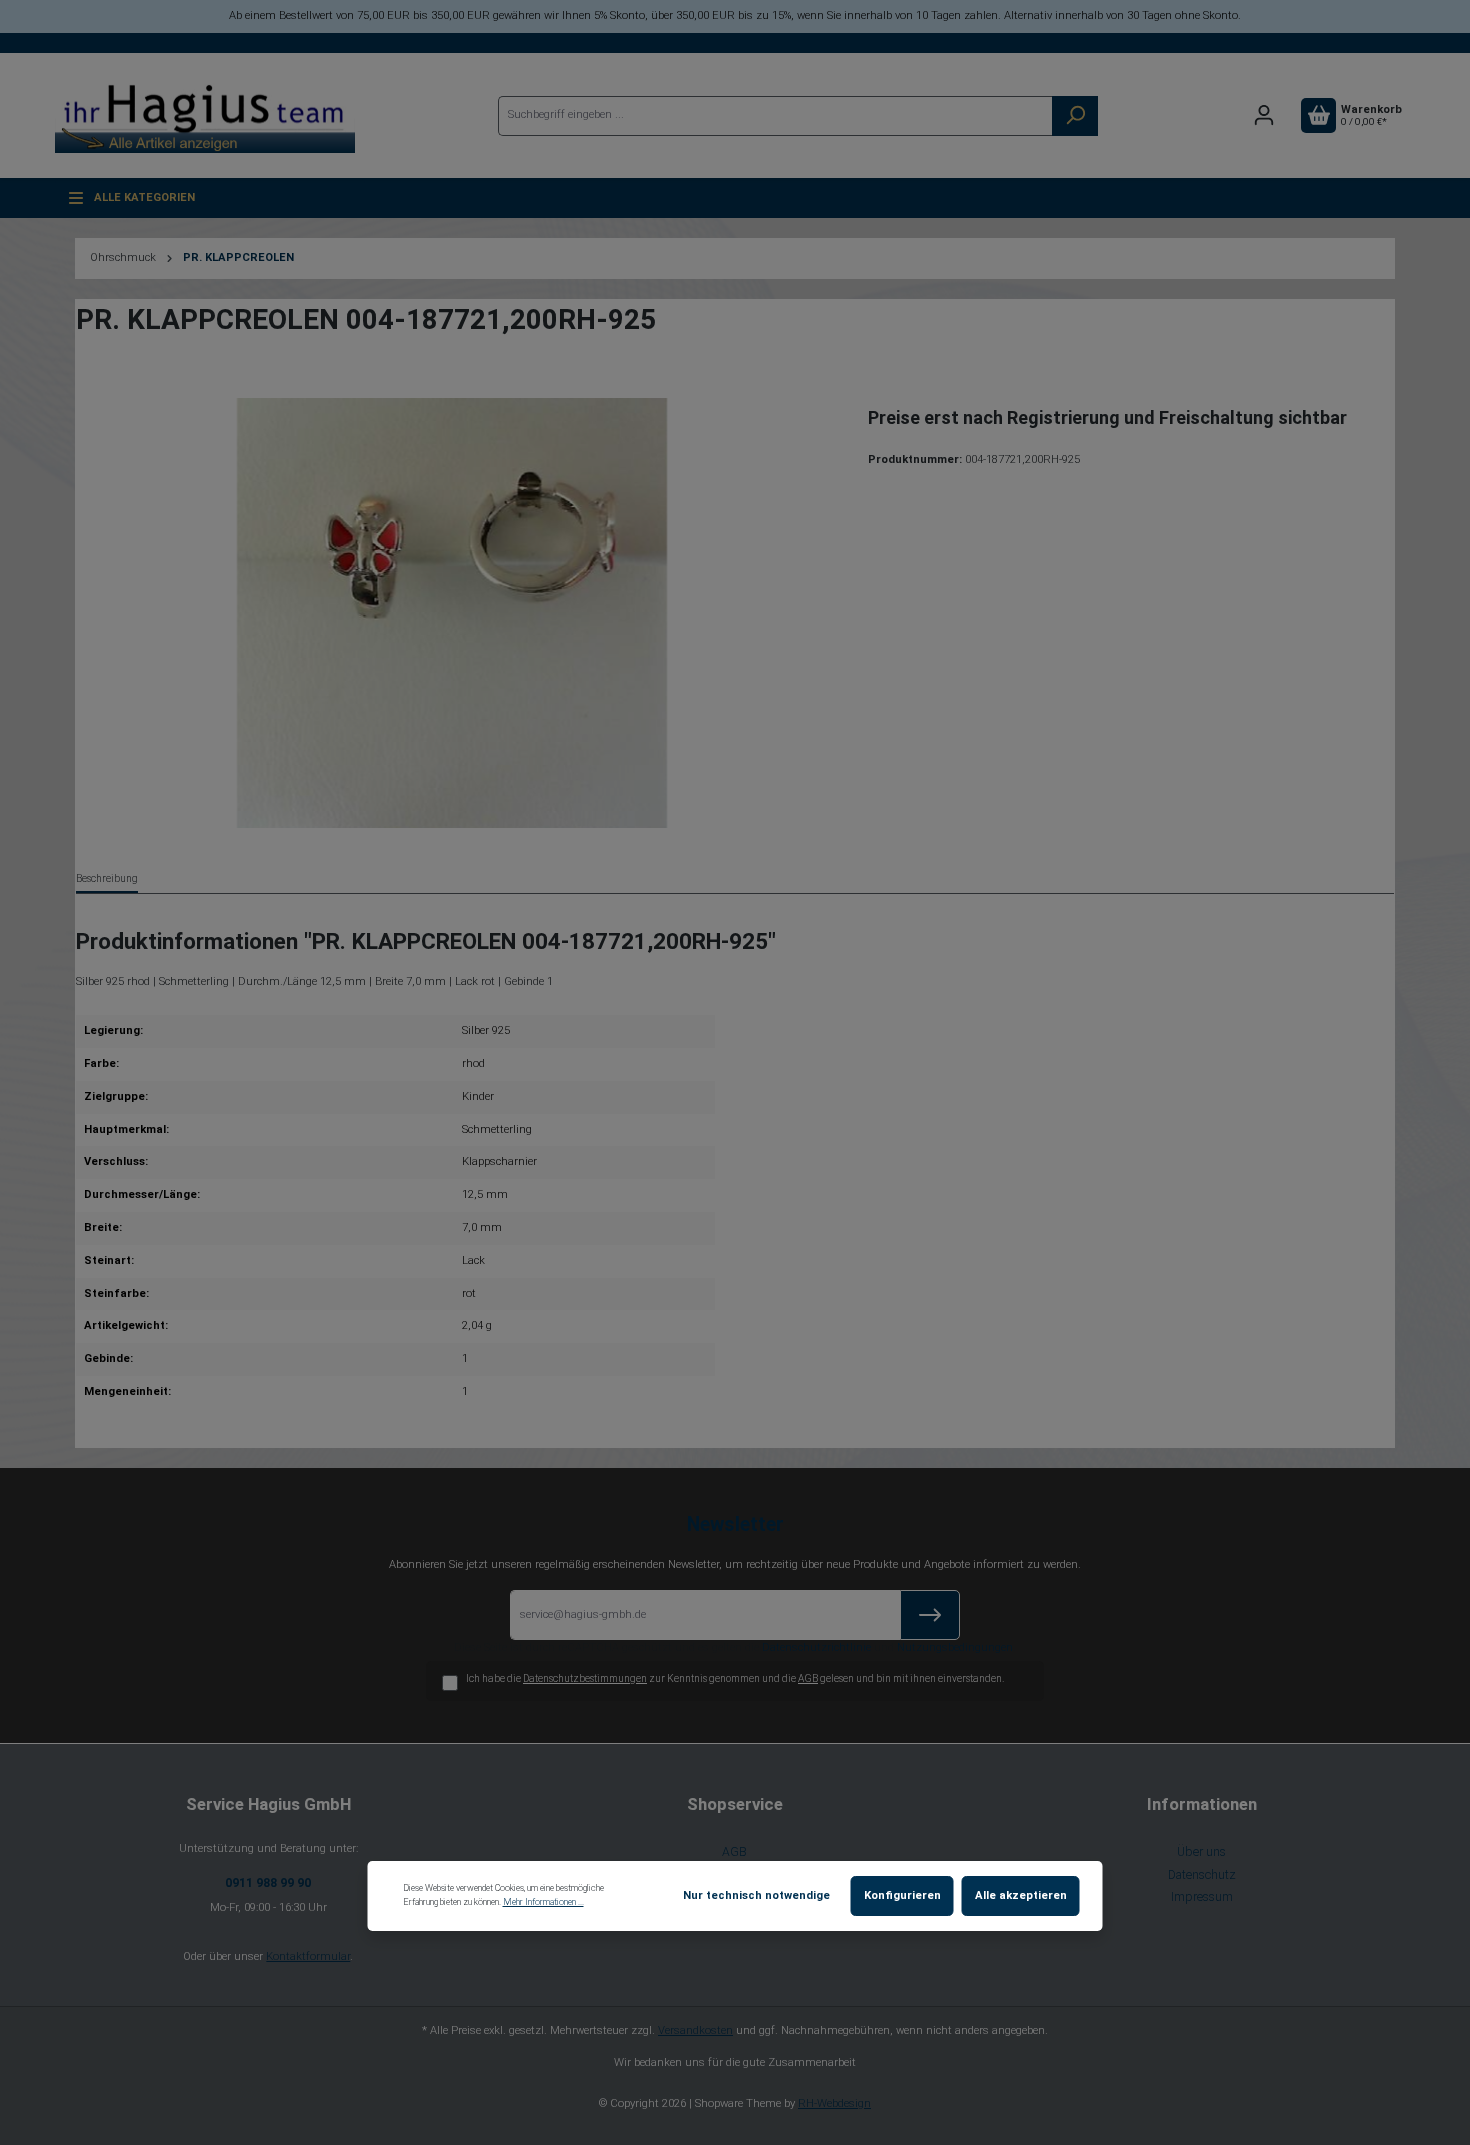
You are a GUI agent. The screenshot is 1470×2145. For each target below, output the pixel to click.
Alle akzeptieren (1021, 1895)
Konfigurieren (902, 1895)
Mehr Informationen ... (543, 1902)
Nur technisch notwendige (756, 1895)
